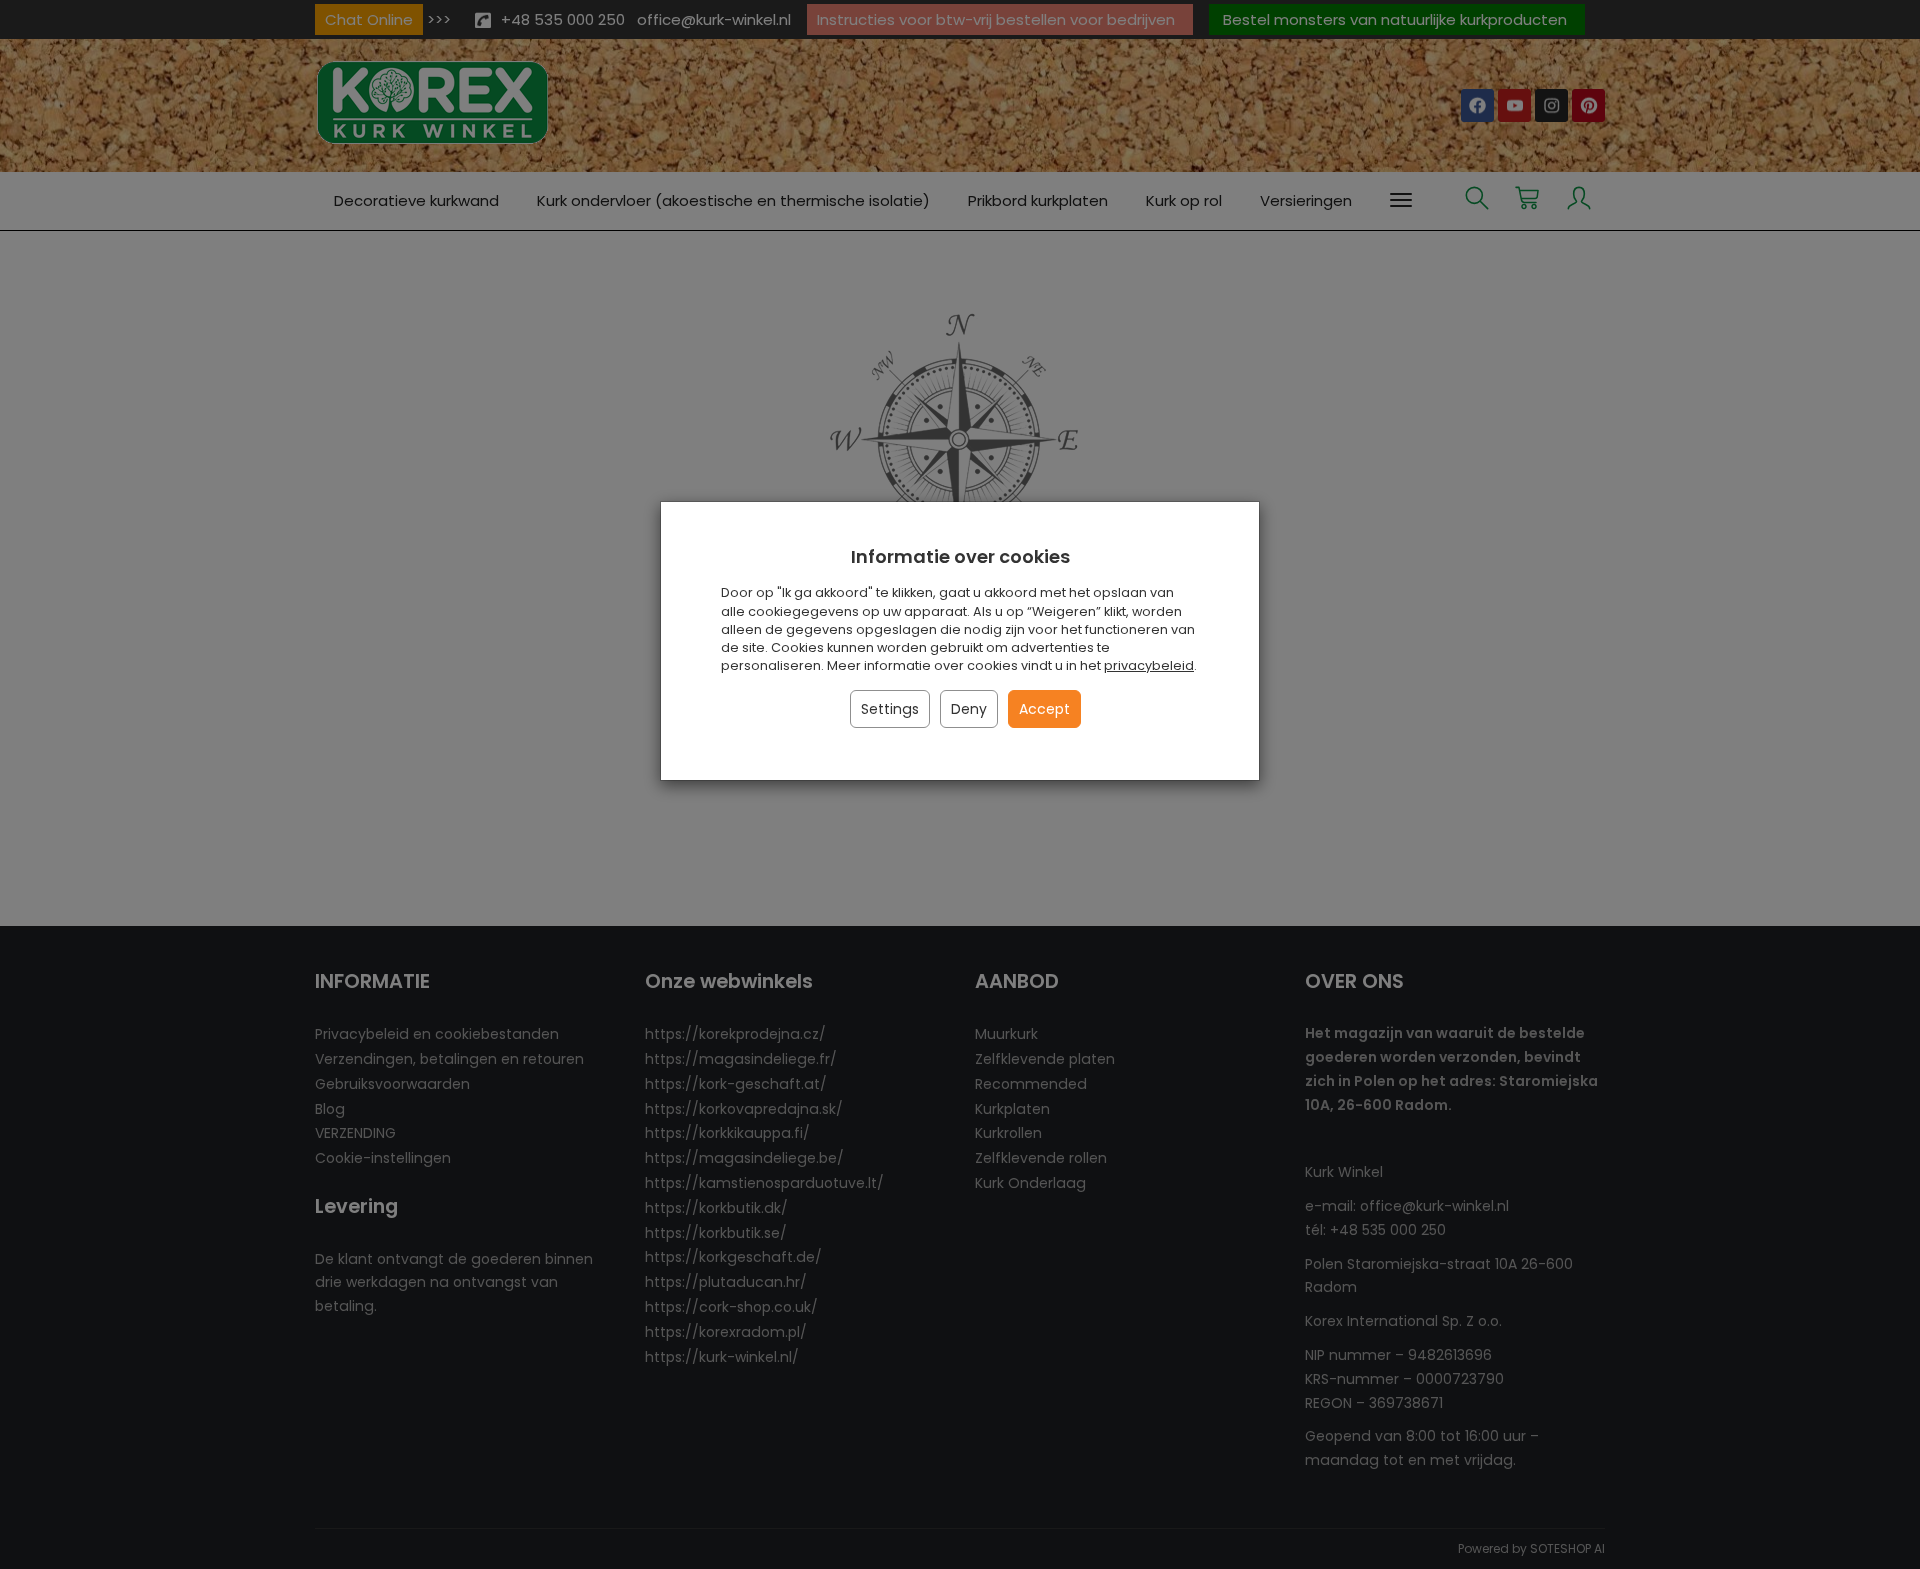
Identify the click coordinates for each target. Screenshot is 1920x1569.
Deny (969, 709)
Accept (1044, 709)
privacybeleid (1149, 665)
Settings (890, 709)
